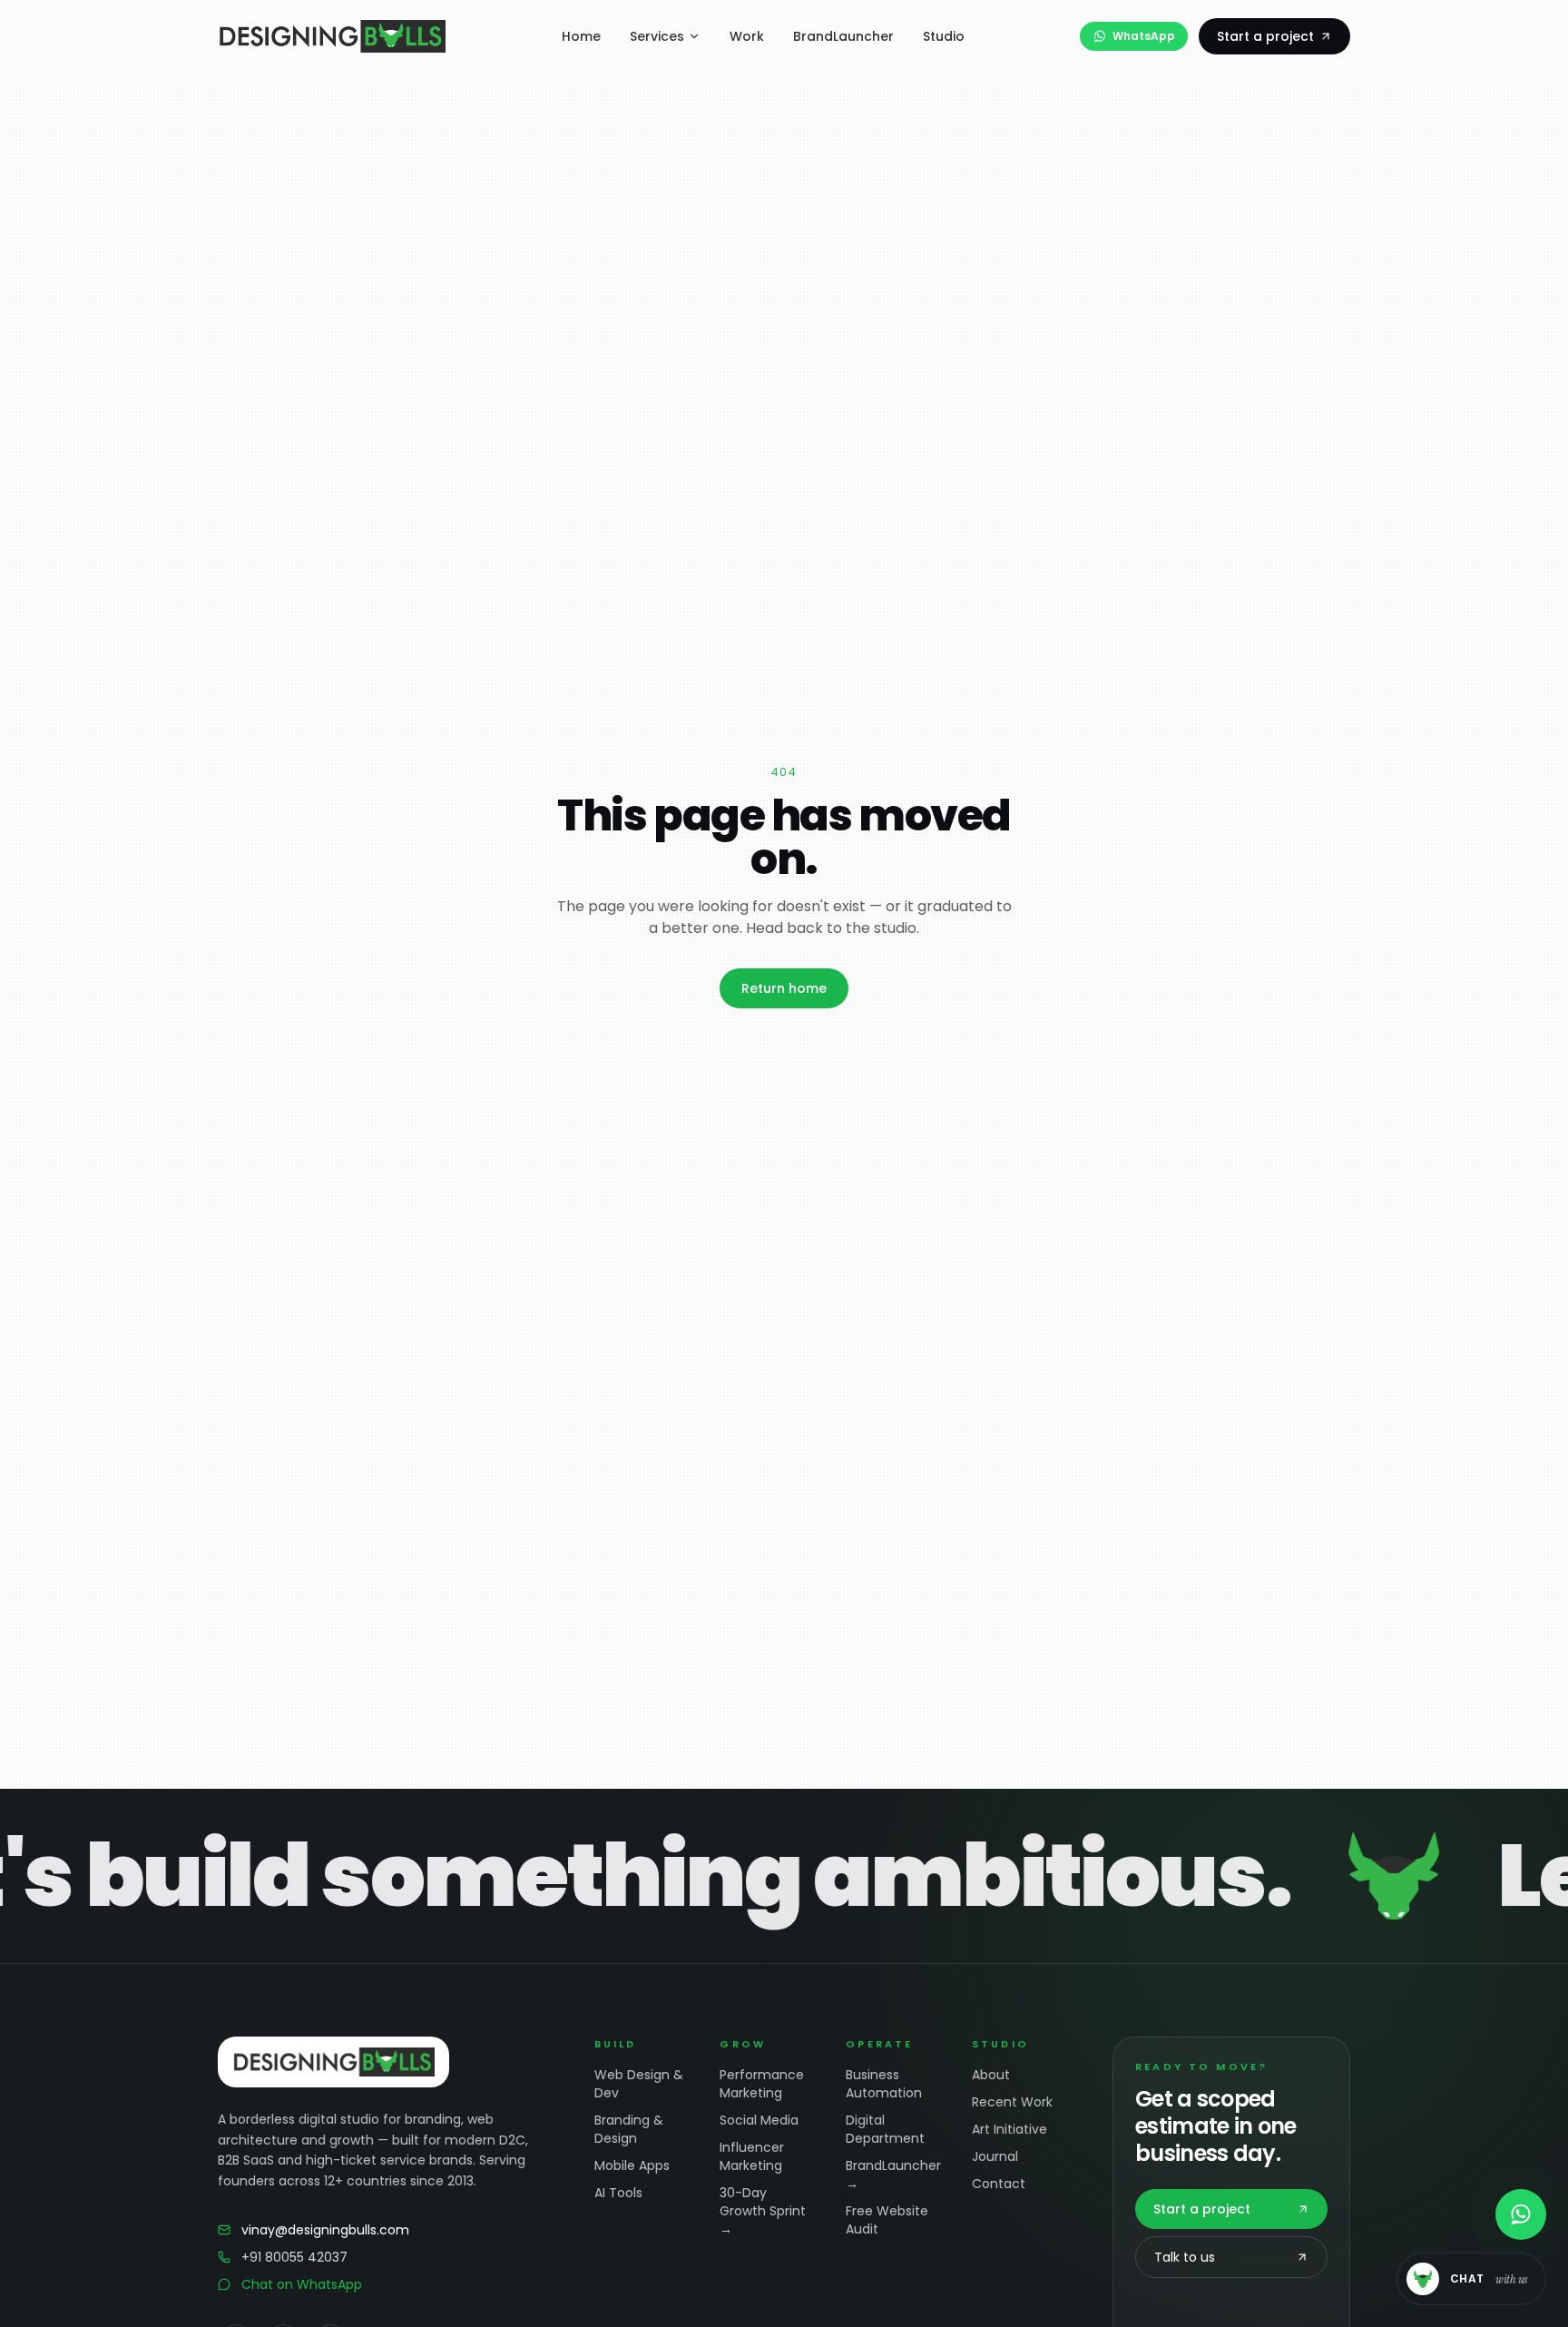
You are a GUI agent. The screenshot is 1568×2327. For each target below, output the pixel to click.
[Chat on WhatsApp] (1521, 2214)
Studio (944, 36)
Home (581, 36)
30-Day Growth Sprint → (763, 2211)
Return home (784, 988)
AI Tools (618, 2193)
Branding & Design (629, 2129)
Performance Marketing (762, 2084)
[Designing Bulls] (332, 36)
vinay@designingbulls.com (325, 2230)
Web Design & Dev (639, 2084)
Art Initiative (1009, 2129)
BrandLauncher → (893, 2175)
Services (657, 36)
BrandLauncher (843, 36)
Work (747, 36)
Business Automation (884, 2084)
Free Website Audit (887, 2220)
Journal (995, 2156)
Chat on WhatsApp (302, 2284)
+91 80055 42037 (294, 2257)
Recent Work (1012, 2102)
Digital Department (885, 2129)
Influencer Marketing (752, 2156)
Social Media (759, 2120)
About (991, 2075)
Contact (999, 2184)
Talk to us (1185, 2257)
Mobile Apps (632, 2165)
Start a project (1265, 36)
